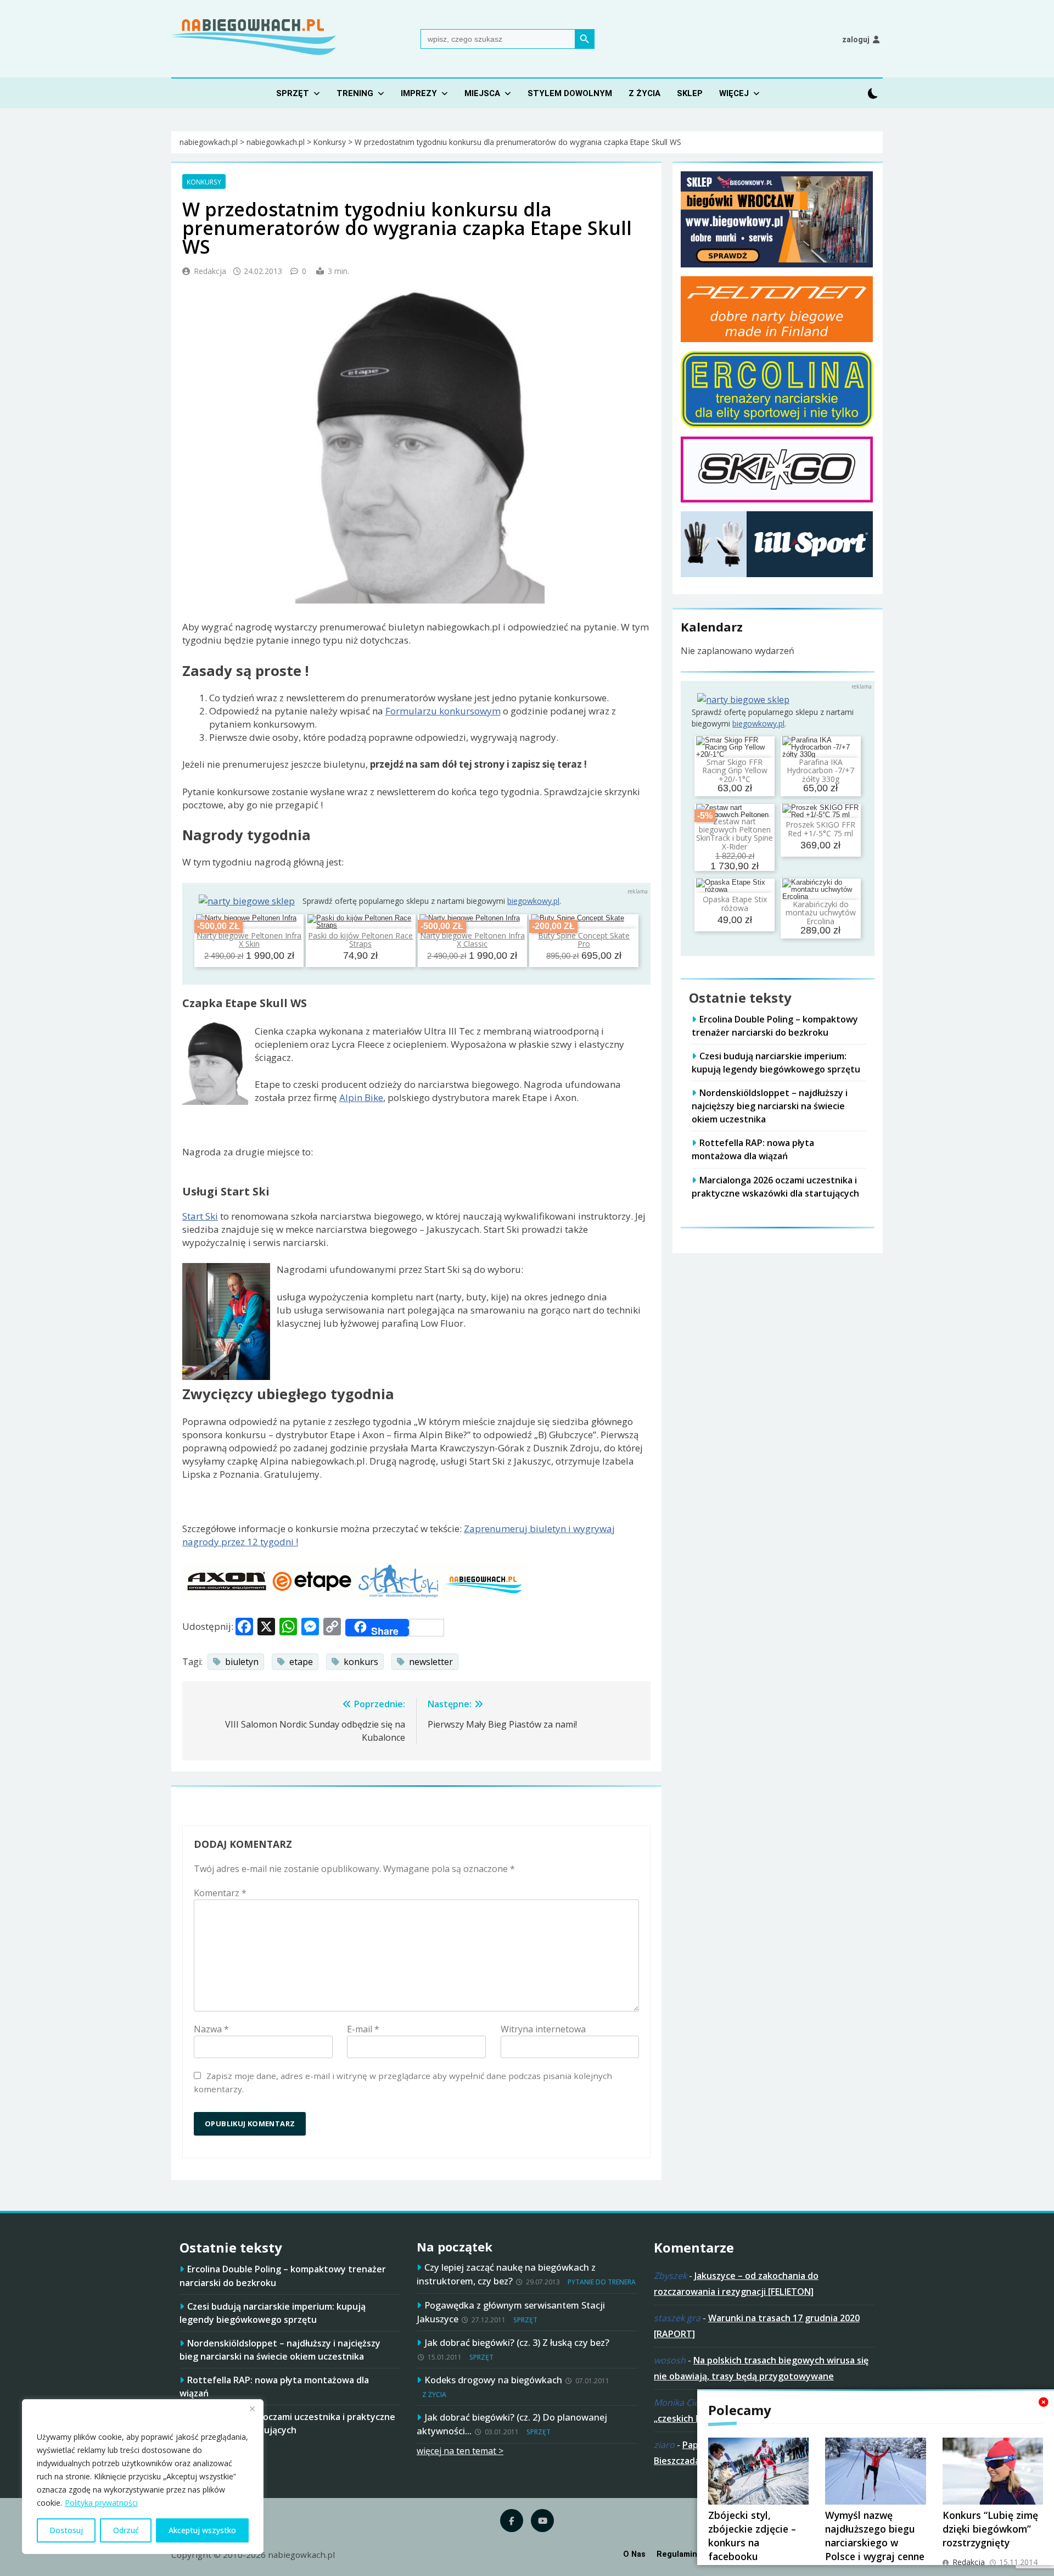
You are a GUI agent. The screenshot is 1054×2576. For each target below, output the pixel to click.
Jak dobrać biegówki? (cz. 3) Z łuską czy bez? (517, 2342)
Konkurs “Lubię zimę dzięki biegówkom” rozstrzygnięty (990, 2529)
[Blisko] (252, 2409)
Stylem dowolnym (570, 93)
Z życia (644, 93)
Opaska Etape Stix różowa (735, 904)
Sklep (690, 93)
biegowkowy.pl (533, 901)
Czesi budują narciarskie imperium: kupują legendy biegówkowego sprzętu (776, 1063)
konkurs (361, 1662)
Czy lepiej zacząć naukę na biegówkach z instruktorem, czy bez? (506, 2274)
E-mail (363, 2029)
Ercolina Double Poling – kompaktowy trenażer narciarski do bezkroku (775, 1026)
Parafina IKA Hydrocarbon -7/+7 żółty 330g (820, 770)
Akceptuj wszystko (202, 2530)
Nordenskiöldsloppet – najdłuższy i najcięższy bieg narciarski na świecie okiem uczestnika (770, 1106)
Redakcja (210, 271)
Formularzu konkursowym (443, 711)
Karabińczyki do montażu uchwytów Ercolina (821, 913)
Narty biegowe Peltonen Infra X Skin (249, 940)
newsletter (431, 1662)
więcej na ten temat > (460, 2451)
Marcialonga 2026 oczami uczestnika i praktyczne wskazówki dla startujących (287, 2423)
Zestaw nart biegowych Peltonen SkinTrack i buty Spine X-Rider (735, 834)
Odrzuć (126, 2530)
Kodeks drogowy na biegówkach (493, 2380)
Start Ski (200, 1216)
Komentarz (220, 1893)
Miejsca (482, 93)
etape (301, 1662)
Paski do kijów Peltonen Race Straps (360, 940)
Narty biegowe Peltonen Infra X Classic (472, 940)
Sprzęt (293, 93)
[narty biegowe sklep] (247, 901)
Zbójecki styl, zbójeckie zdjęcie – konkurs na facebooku (752, 2536)
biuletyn (242, 1662)
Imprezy (419, 93)
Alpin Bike (361, 1097)
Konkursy (204, 182)
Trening (355, 93)
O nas (634, 2554)
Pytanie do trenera (602, 2282)
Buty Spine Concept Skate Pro (584, 940)
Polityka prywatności (101, 2503)
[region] (143, 2477)
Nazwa (211, 2029)
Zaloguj (856, 40)
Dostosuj (66, 2530)
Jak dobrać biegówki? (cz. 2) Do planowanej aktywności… (512, 2424)
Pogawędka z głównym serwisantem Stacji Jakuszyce (511, 2312)
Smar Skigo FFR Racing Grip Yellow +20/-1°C (735, 770)
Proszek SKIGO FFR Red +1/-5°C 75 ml (820, 829)
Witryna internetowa (543, 2029)
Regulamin (677, 2554)
